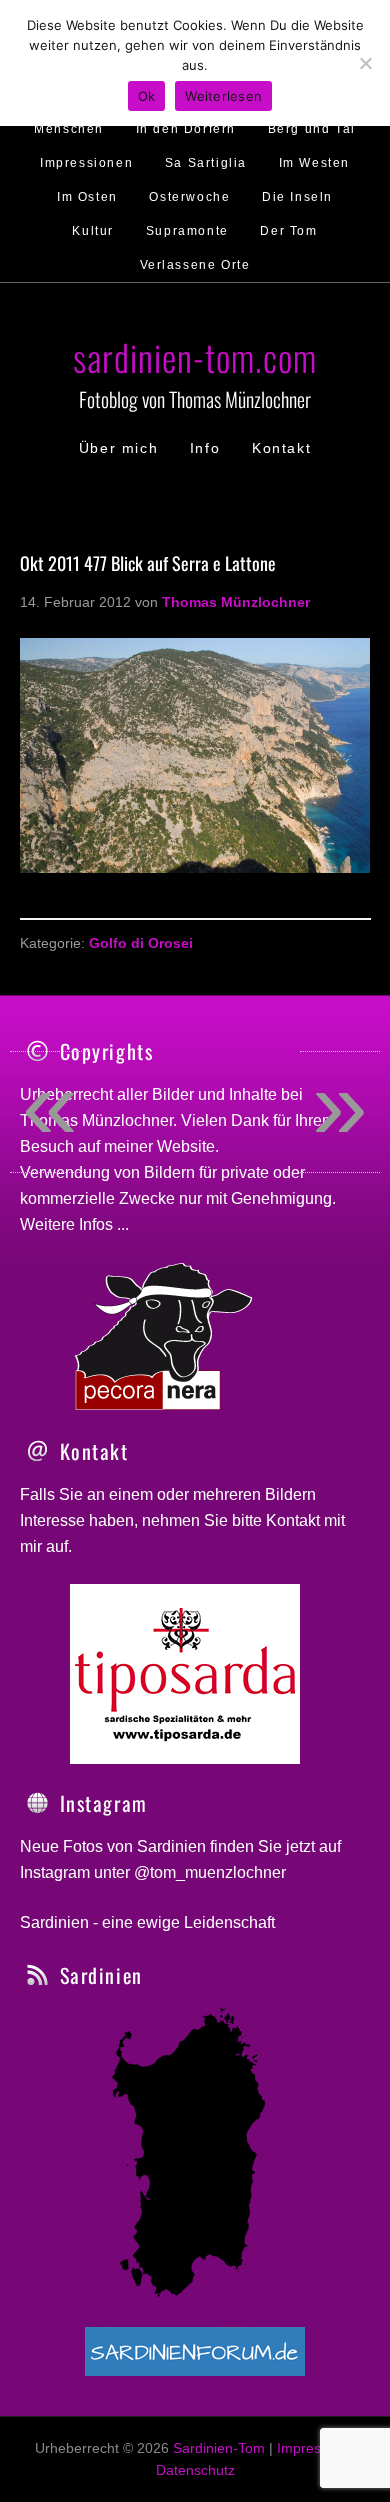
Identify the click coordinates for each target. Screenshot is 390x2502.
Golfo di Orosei (141, 943)
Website (186, 1146)
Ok (147, 96)
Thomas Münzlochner (96, 1120)
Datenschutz (195, 2470)
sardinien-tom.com (195, 356)
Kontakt (293, 1520)
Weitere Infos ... (74, 1224)
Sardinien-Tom (219, 2448)
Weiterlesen (223, 96)
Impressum (312, 2448)
